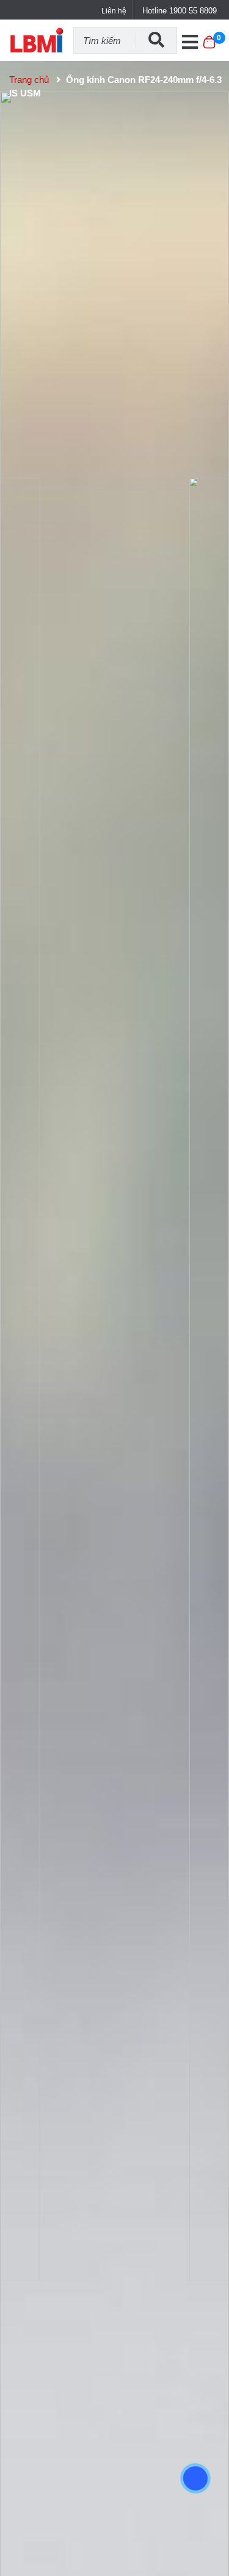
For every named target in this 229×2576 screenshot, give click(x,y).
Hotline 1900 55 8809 (180, 11)
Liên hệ (114, 11)
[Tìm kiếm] (156, 40)
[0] (209, 48)
